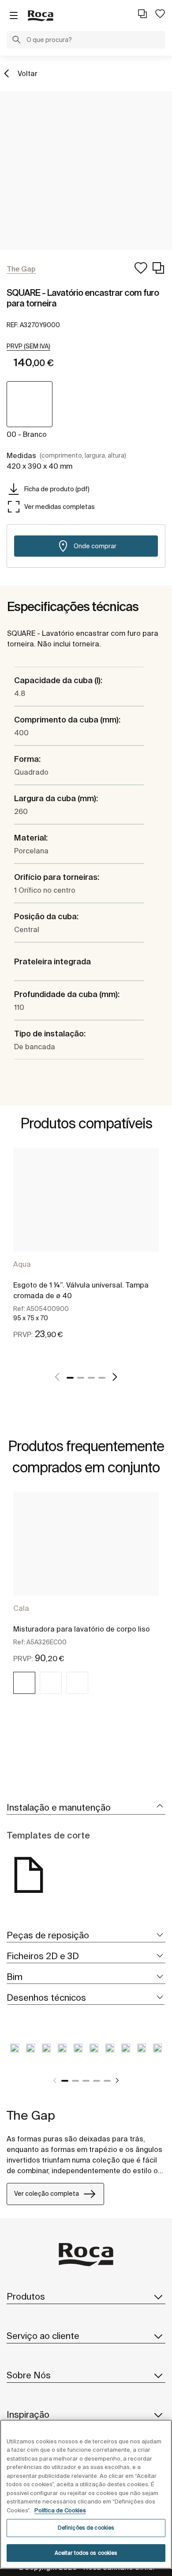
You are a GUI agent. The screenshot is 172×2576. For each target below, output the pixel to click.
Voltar (28, 73)
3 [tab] (91, 1378)
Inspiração (28, 2414)
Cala (21, 1608)
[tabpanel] (86, 1254)
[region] (86, 2494)
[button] (16, 41)
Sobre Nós (29, 2375)
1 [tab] (70, 1378)
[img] (24, 1683)
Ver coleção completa (47, 2194)
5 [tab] (107, 2081)
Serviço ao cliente (43, 2336)
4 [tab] (102, 1378)
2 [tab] (81, 1378)
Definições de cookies (86, 2528)
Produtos (26, 2296)
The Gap (31, 2115)
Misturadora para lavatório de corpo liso (82, 1629)
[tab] (86, 1808)
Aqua (22, 1264)
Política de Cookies (60, 2510)
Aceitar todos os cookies (86, 2553)
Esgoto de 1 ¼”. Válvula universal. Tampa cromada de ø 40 (81, 1290)
